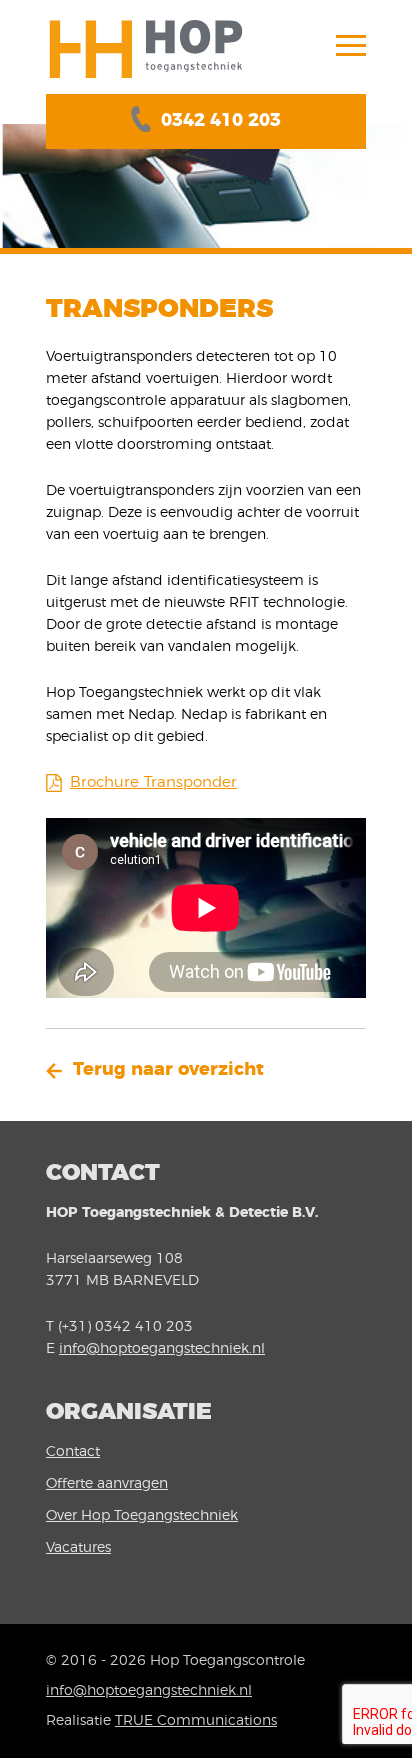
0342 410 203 (221, 121)
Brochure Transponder (153, 782)
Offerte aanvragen (107, 1484)
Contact (73, 1452)
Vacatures (78, 1548)
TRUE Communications (196, 1721)
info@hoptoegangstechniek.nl (162, 1349)
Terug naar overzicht (168, 1070)
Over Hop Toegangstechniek (142, 1516)
